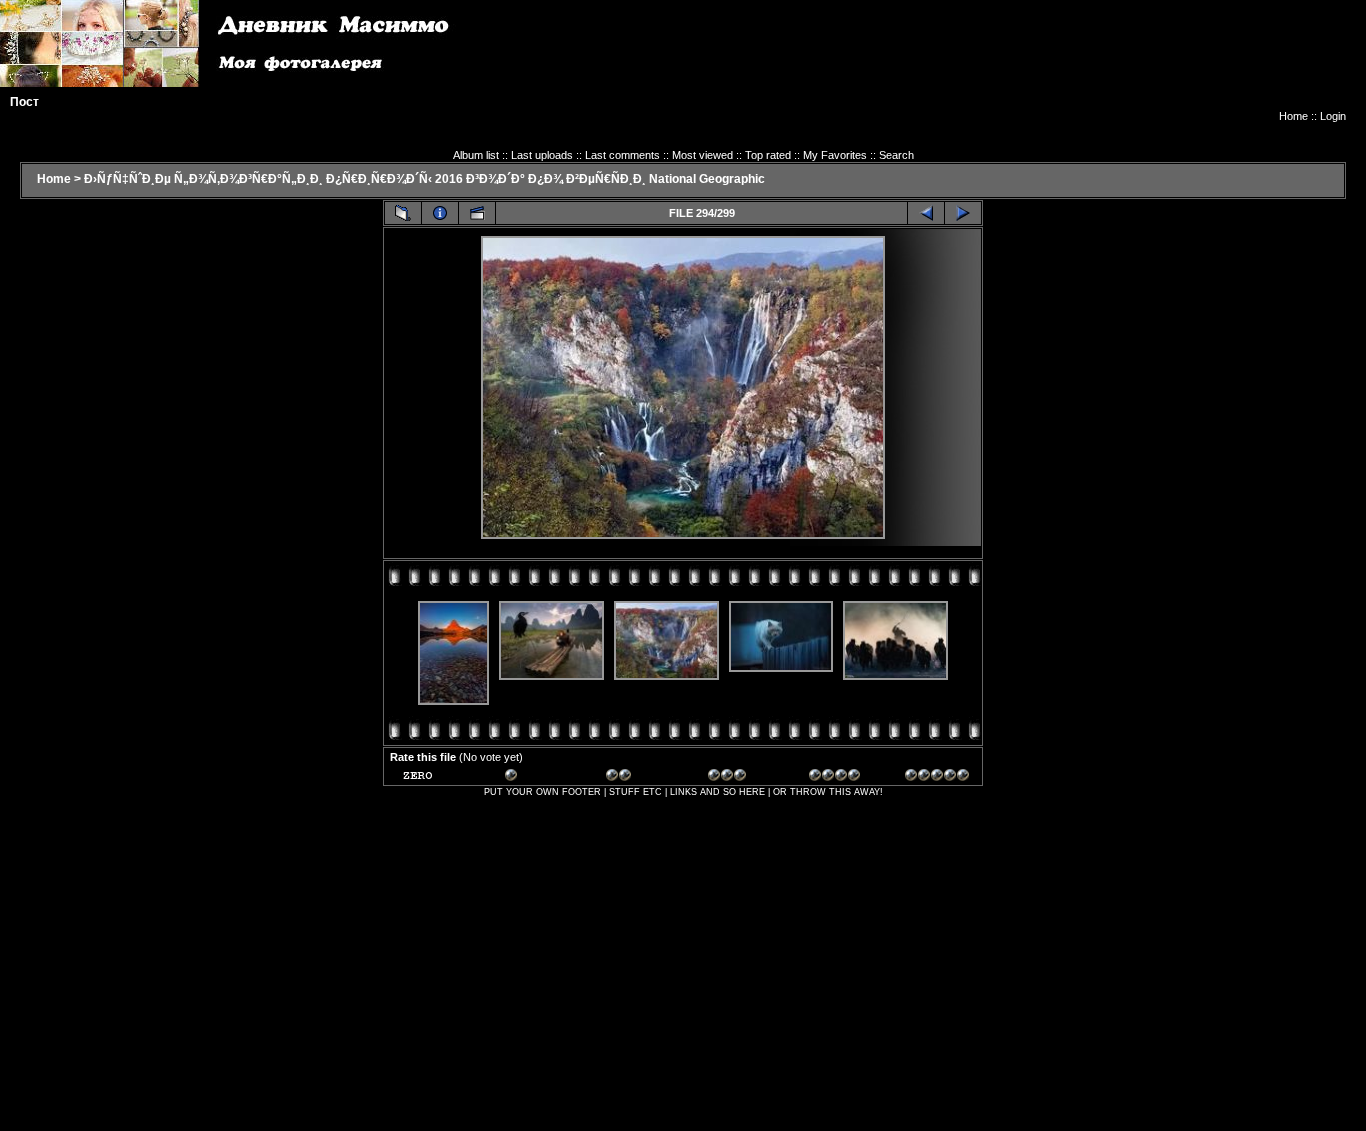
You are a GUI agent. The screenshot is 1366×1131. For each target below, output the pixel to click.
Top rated (768, 155)
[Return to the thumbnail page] (403, 213)
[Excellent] (841, 778)
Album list (476, 155)
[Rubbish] (435, 778)
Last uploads (542, 155)
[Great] (937, 778)
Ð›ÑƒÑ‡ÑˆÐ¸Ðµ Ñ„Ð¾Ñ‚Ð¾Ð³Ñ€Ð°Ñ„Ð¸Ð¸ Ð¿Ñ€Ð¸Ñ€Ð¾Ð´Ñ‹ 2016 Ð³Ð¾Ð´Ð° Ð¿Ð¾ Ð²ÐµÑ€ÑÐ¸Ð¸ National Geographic (424, 179)
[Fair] (638, 778)
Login (1333, 116)
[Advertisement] (982, 65)
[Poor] (537, 778)
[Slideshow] (477, 213)
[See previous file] (926, 213)
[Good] (740, 778)
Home (1293, 116)
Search (896, 155)
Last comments (622, 155)
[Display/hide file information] (440, 213)
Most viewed (702, 155)
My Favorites (835, 155)
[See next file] (963, 213)
